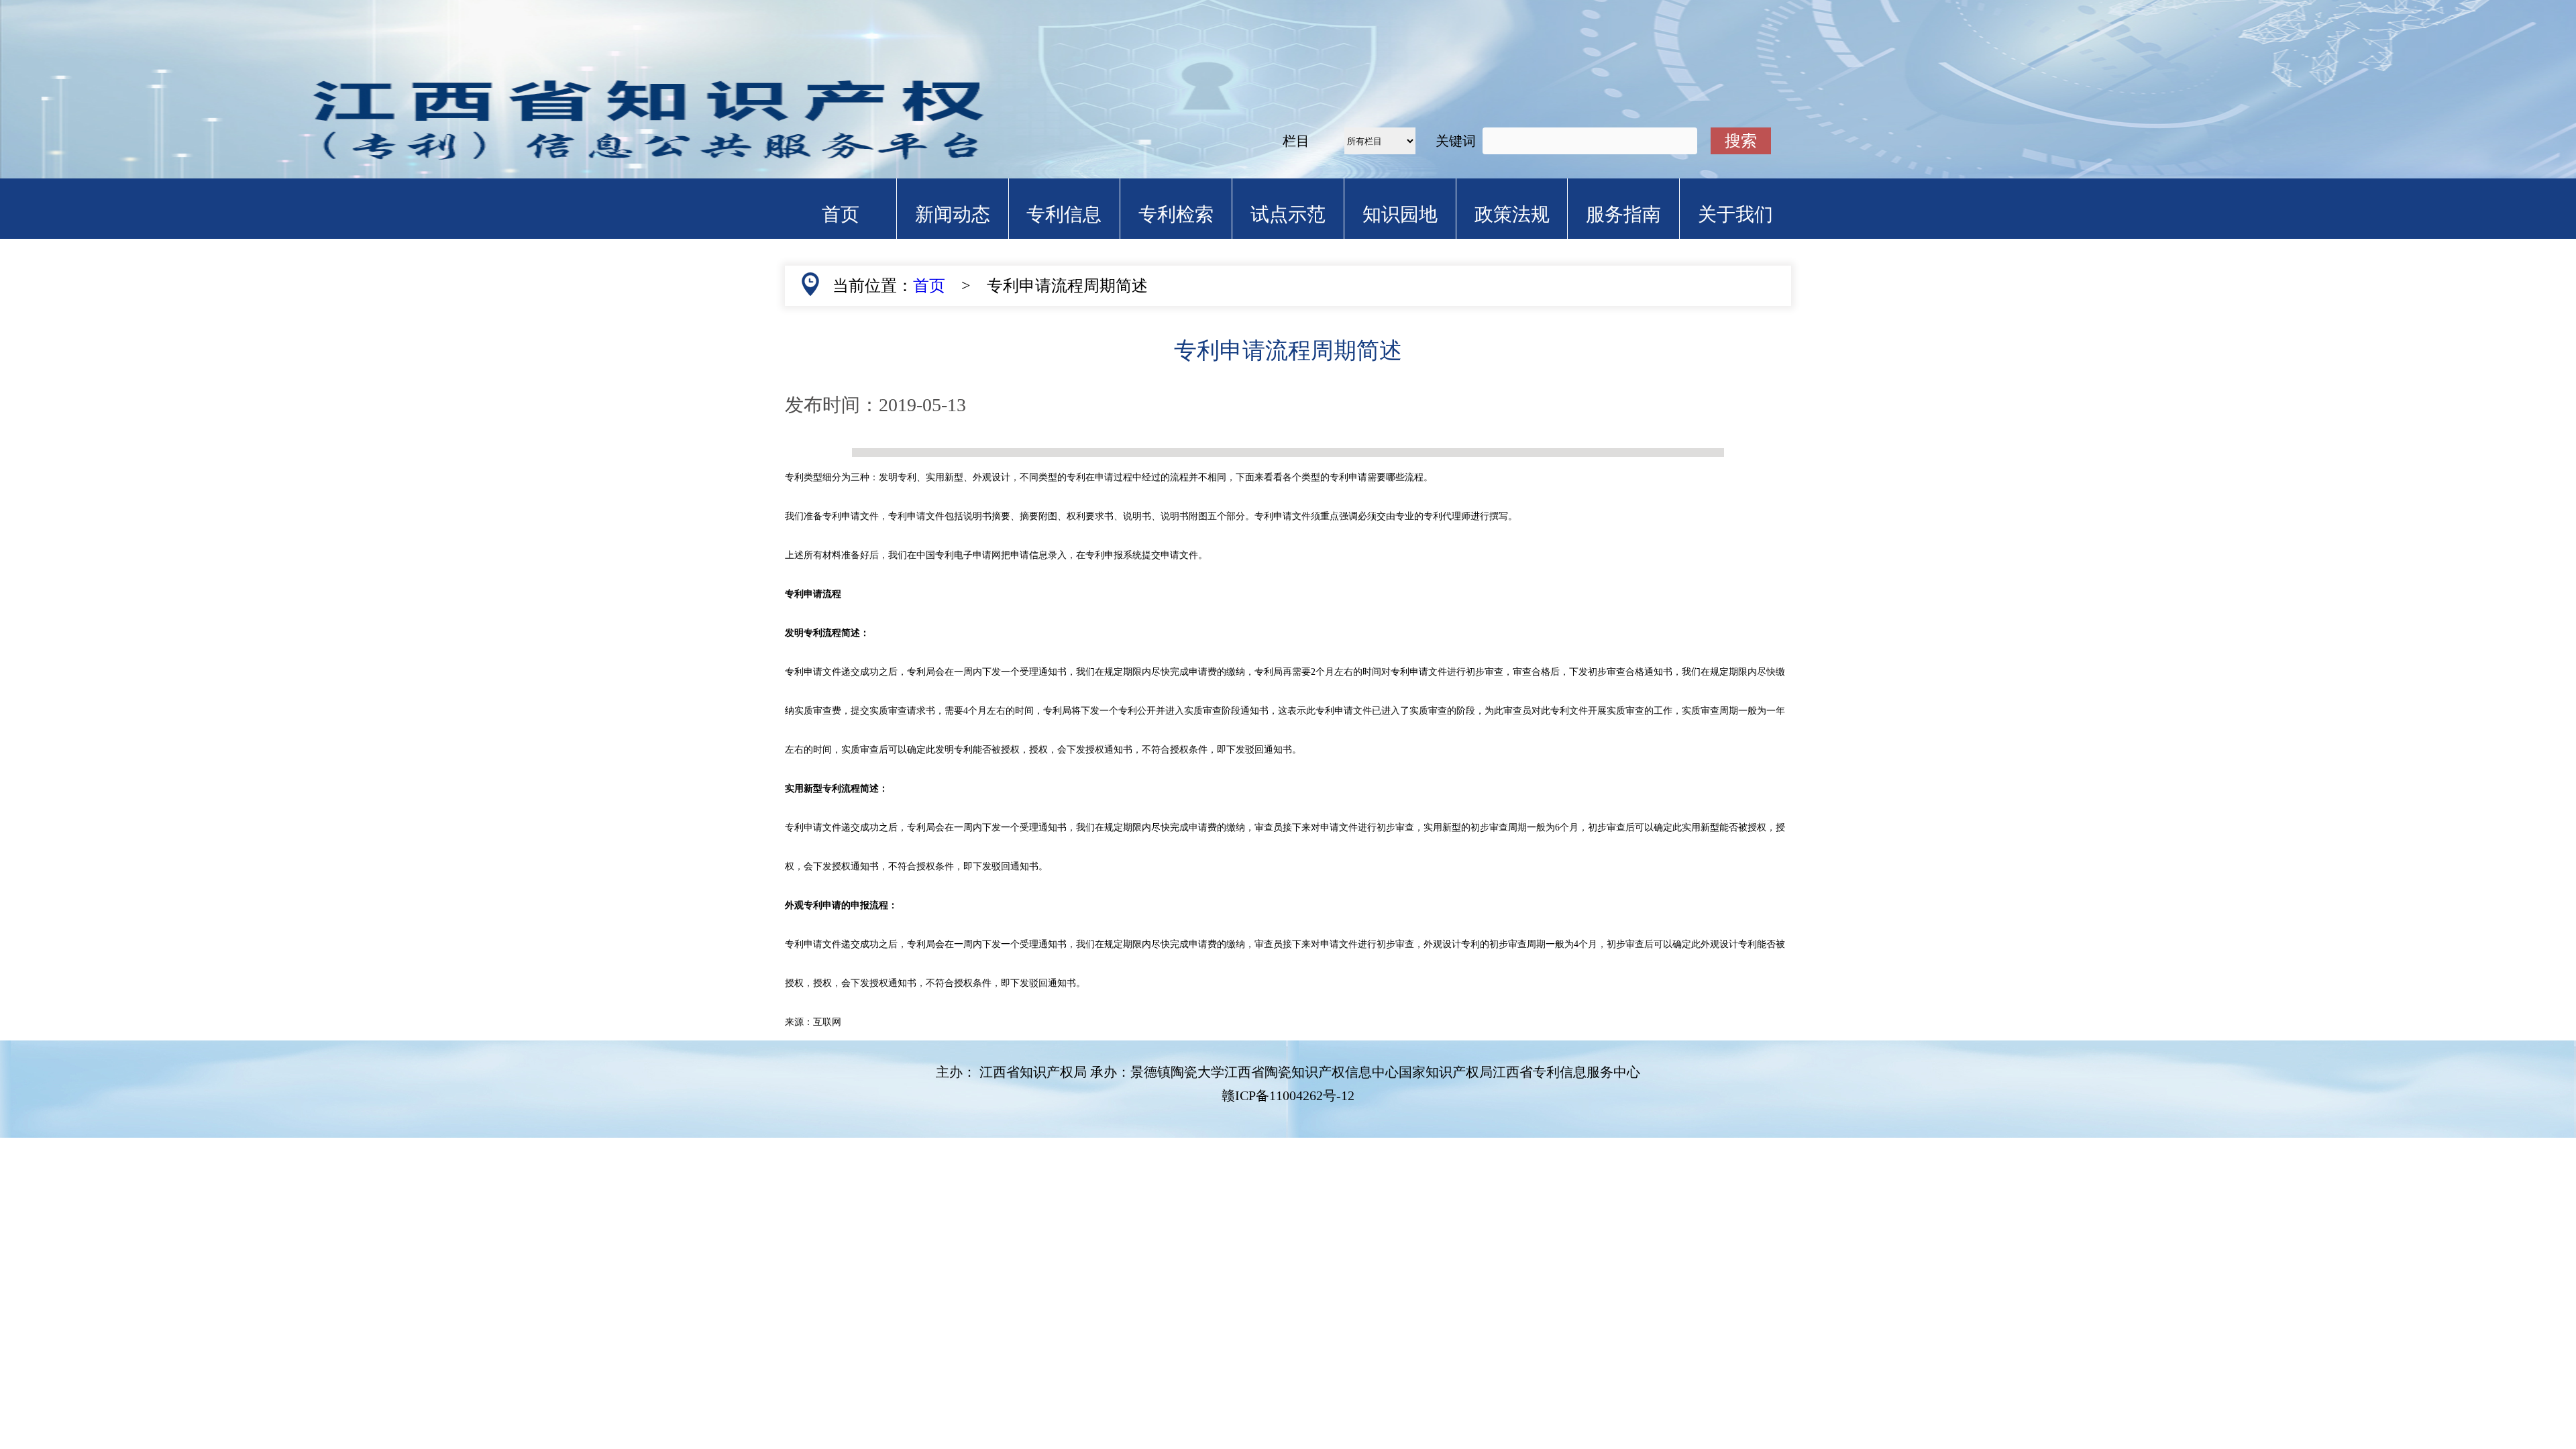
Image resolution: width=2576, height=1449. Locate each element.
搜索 (1741, 141)
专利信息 (1064, 214)
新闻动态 (953, 214)
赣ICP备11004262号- (1288, 1095)
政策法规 (1512, 214)
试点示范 (1288, 214)
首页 (841, 214)
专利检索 (1176, 214)
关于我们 (1735, 214)
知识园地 (1400, 214)
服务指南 (1623, 214)
